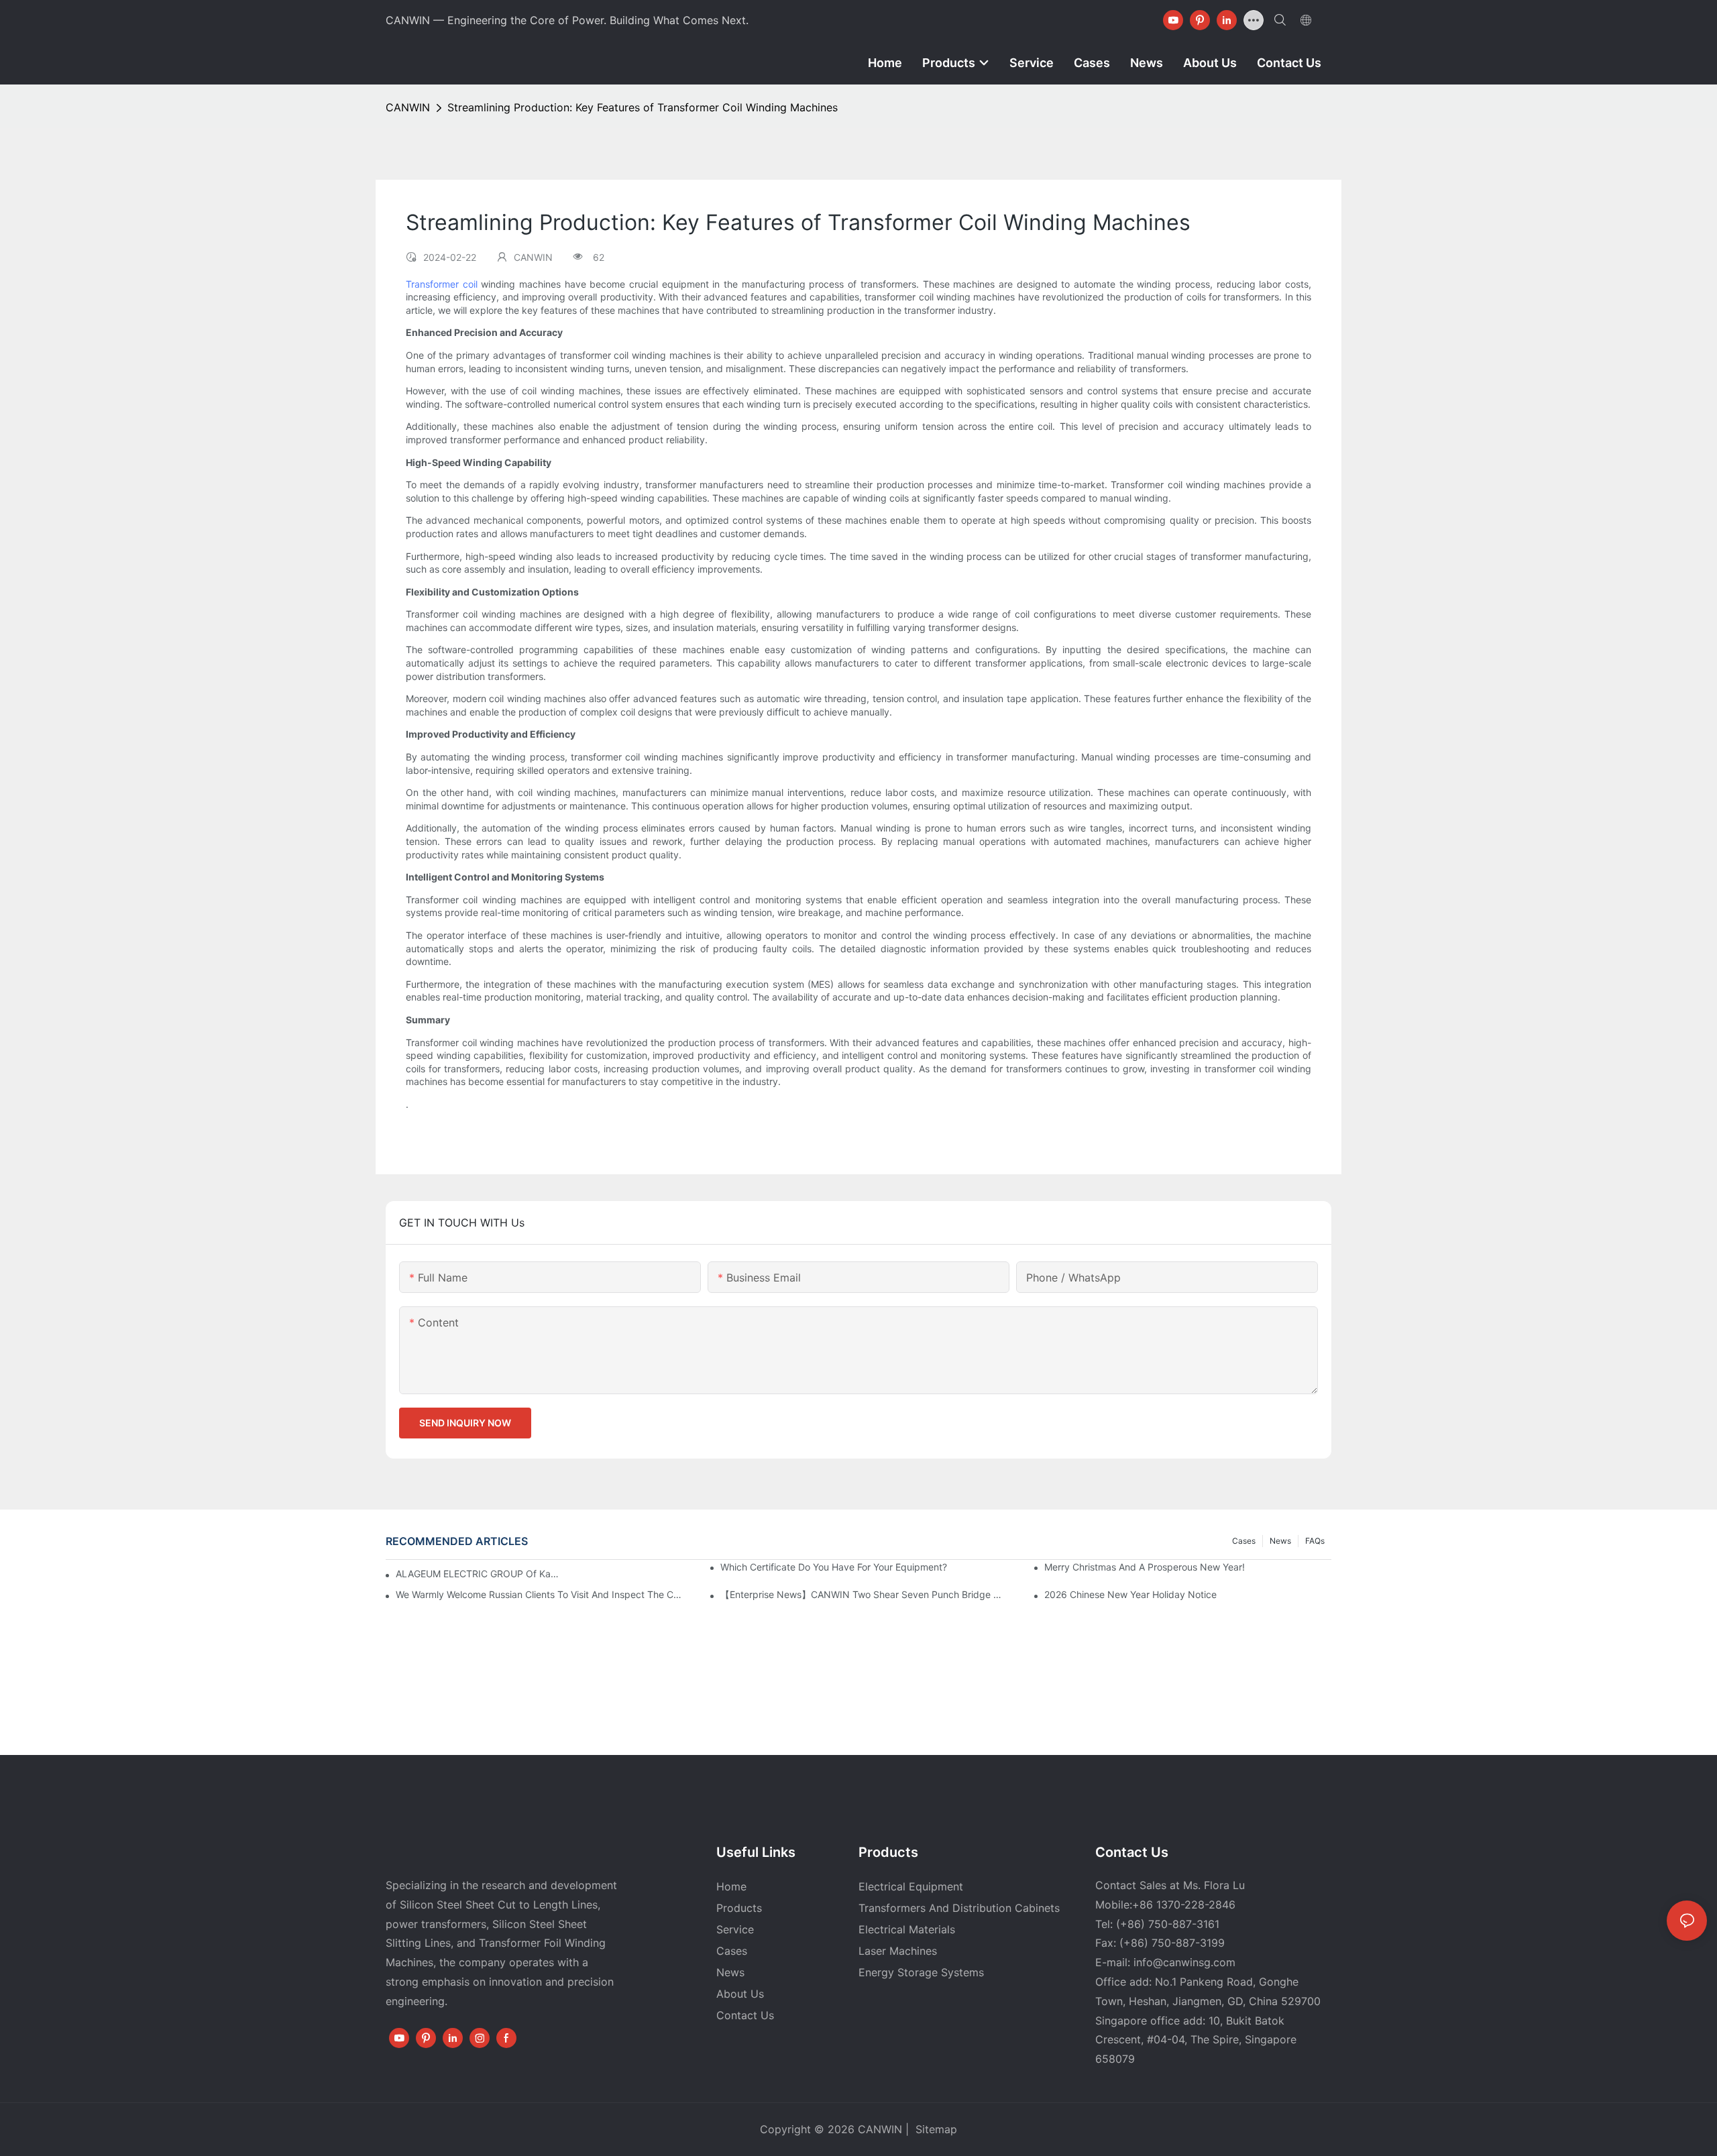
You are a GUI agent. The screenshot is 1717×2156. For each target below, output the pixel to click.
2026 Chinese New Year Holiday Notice (1130, 1594)
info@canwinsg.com (1184, 1962)
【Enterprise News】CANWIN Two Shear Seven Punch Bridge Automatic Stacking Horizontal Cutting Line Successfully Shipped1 (864, 1594)
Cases (1244, 1541)
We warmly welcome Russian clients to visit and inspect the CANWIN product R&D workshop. (539, 1594)
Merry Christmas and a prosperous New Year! (1145, 1567)
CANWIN (408, 107)
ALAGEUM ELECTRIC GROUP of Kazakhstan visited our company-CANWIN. (478, 1574)
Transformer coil (442, 284)
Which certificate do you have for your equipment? (834, 1567)
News (1280, 1541)
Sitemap (935, 2129)
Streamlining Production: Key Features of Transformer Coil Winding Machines (643, 107)
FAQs (1315, 1541)
